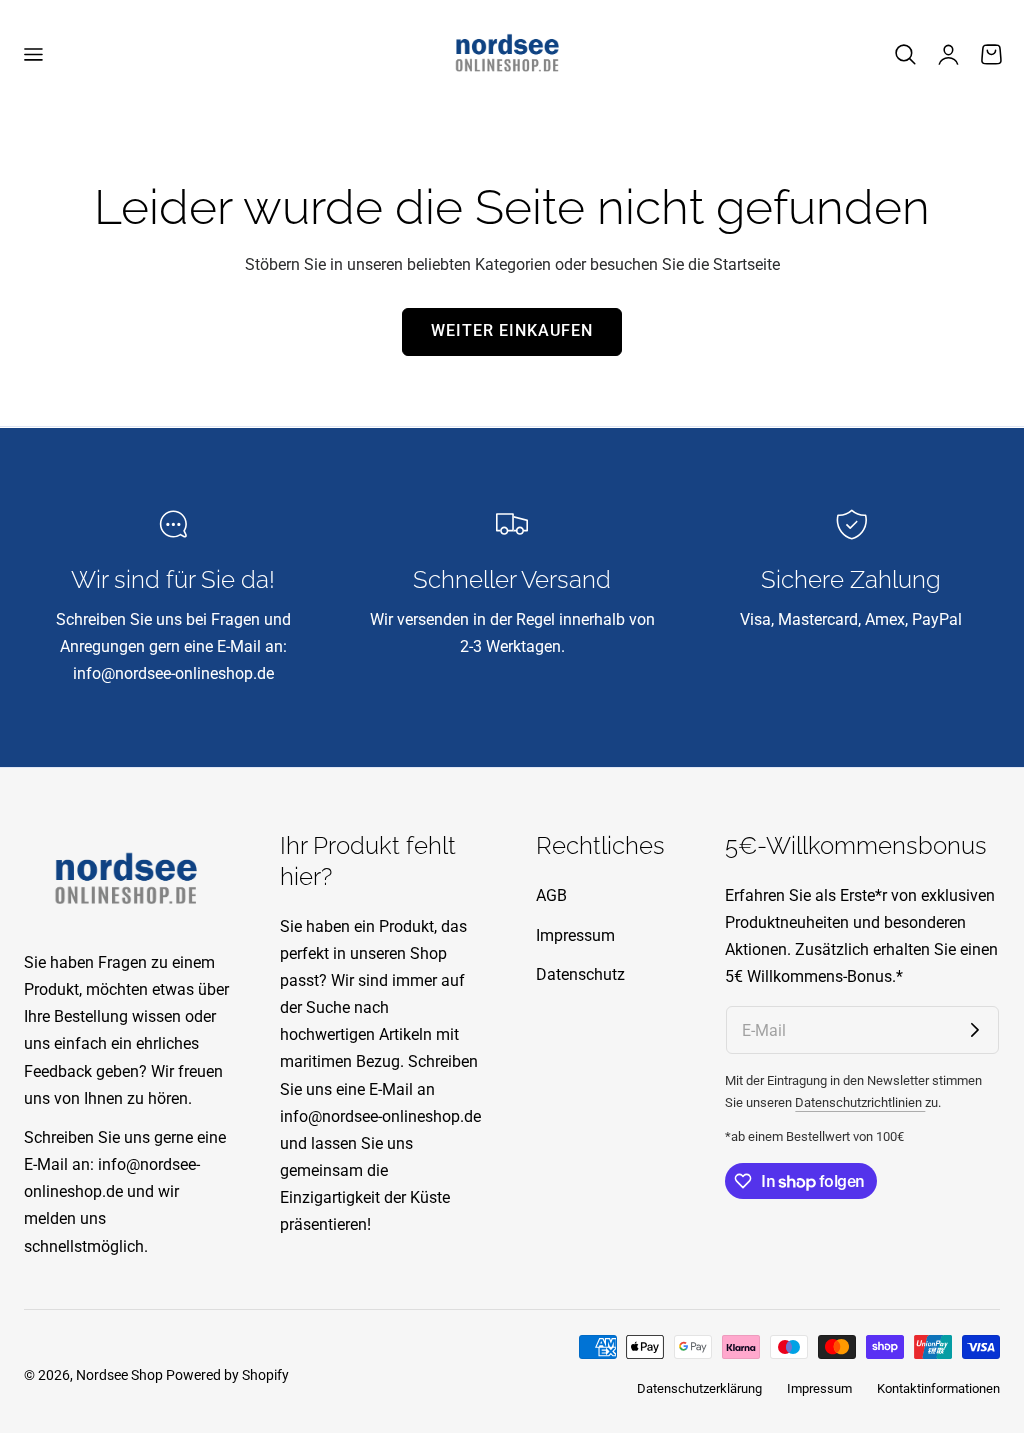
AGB (551, 895)
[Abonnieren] (975, 1030)
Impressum (575, 935)
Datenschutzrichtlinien (860, 1102)
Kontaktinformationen (938, 1388)
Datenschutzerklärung (699, 1388)
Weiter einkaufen (512, 331)
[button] (33, 55)
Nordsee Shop (119, 1375)
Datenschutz (580, 974)
